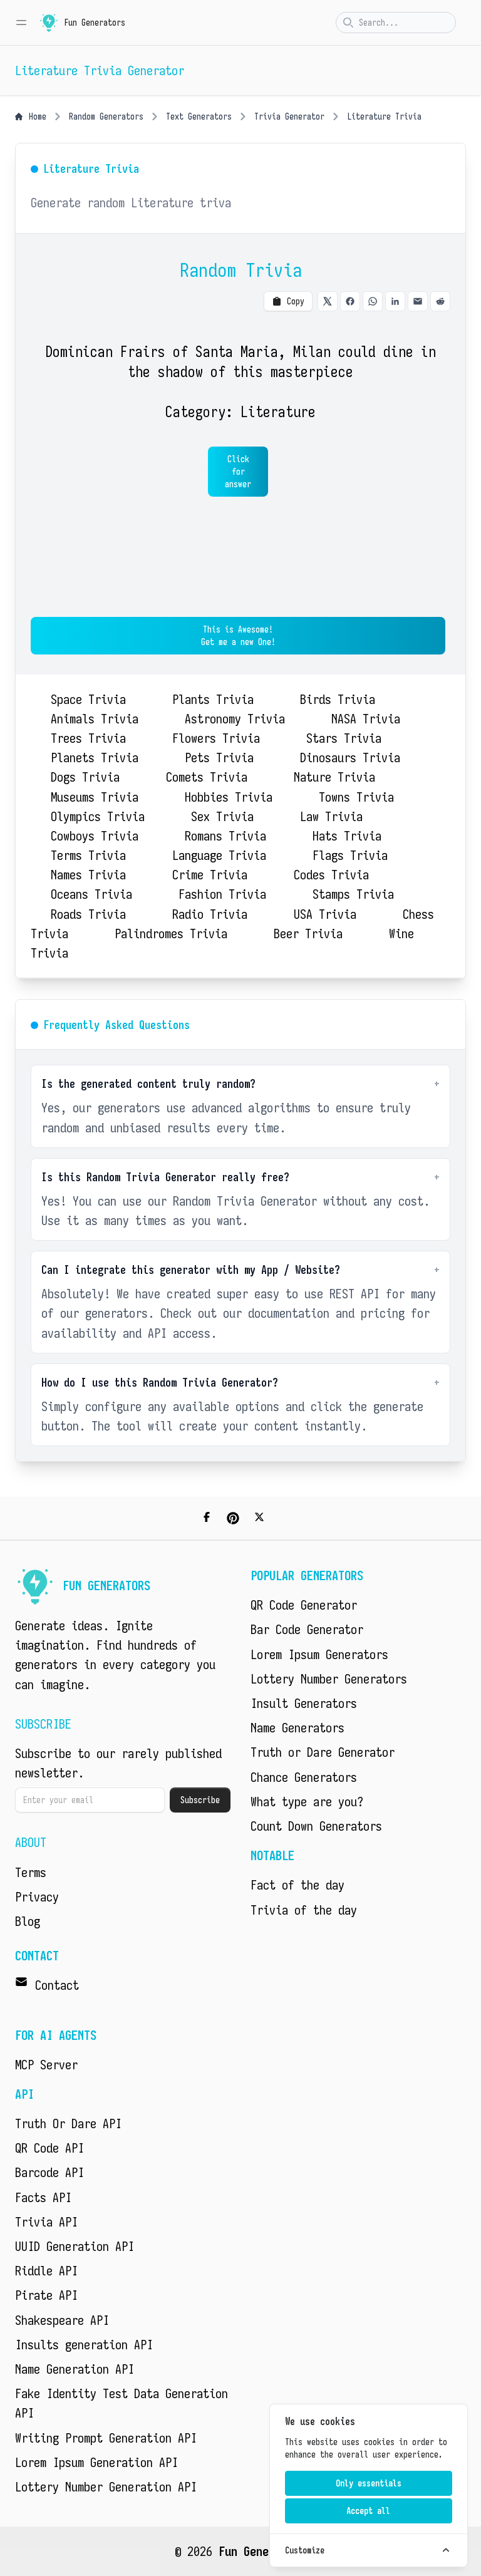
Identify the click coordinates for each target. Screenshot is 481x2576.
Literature (278, 411)
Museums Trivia (95, 797)
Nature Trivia (334, 777)
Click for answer (238, 472)
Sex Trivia (222, 816)
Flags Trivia (350, 855)
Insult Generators (304, 1703)
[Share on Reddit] (440, 301)
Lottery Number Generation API (106, 2487)
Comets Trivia (207, 777)
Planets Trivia (95, 758)
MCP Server (46, 2065)
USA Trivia (325, 914)
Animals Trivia (95, 719)
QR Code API (49, 2148)
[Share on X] (328, 301)
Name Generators (297, 1728)
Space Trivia (88, 699)
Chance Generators (304, 1777)
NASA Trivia (366, 719)
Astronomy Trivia (235, 719)
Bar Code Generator (307, 1629)
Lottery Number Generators (329, 1679)
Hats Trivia (347, 836)
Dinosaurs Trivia (350, 758)
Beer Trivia (308, 934)
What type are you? (307, 1802)
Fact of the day (297, 1885)
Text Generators (199, 116)
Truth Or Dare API (68, 2123)
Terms (31, 1872)
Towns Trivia (356, 797)
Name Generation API (75, 2369)
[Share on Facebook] (350, 301)
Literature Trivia (384, 116)
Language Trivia (219, 855)
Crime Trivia (210, 875)
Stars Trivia (344, 738)
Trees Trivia (88, 738)
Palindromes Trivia (171, 934)
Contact (57, 1985)
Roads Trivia (88, 914)
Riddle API (46, 2271)
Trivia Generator (289, 116)
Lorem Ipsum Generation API (96, 2462)
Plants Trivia (213, 699)
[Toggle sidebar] (21, 23)
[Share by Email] (418, 301)
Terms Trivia (88, 855)
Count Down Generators (316, 1826)
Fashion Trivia (222, 894)
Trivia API (46, 2222)
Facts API (43, 2197)
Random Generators (106, 116)
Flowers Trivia (216, 738)
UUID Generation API (75, 2246)
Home (38, 116)
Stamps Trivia (353, 894)
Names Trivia (88, 875)
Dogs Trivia (85, 777)
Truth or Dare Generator (323, 1752)
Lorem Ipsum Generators (319, 1654)
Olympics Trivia (98, 816)
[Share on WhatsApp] (373, 301)
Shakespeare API (62, 2320)
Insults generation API (84, 2345)
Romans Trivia (225, 836)
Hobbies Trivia (229, 797)
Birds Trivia (338, 699)
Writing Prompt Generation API (106, 2438)
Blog (28, 1921)
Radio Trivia (210, 914)
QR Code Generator (304, 1605)
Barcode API (49, 2172)
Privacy (37, 1897)
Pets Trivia (219, 758)
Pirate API (46, 2295)
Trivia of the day (304, 1910)
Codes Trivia (331, 875)
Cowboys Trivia (95, 836)
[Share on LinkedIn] (395, 301)
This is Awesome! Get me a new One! (238, 636)
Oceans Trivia (91, 894)
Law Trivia (331, 816)
